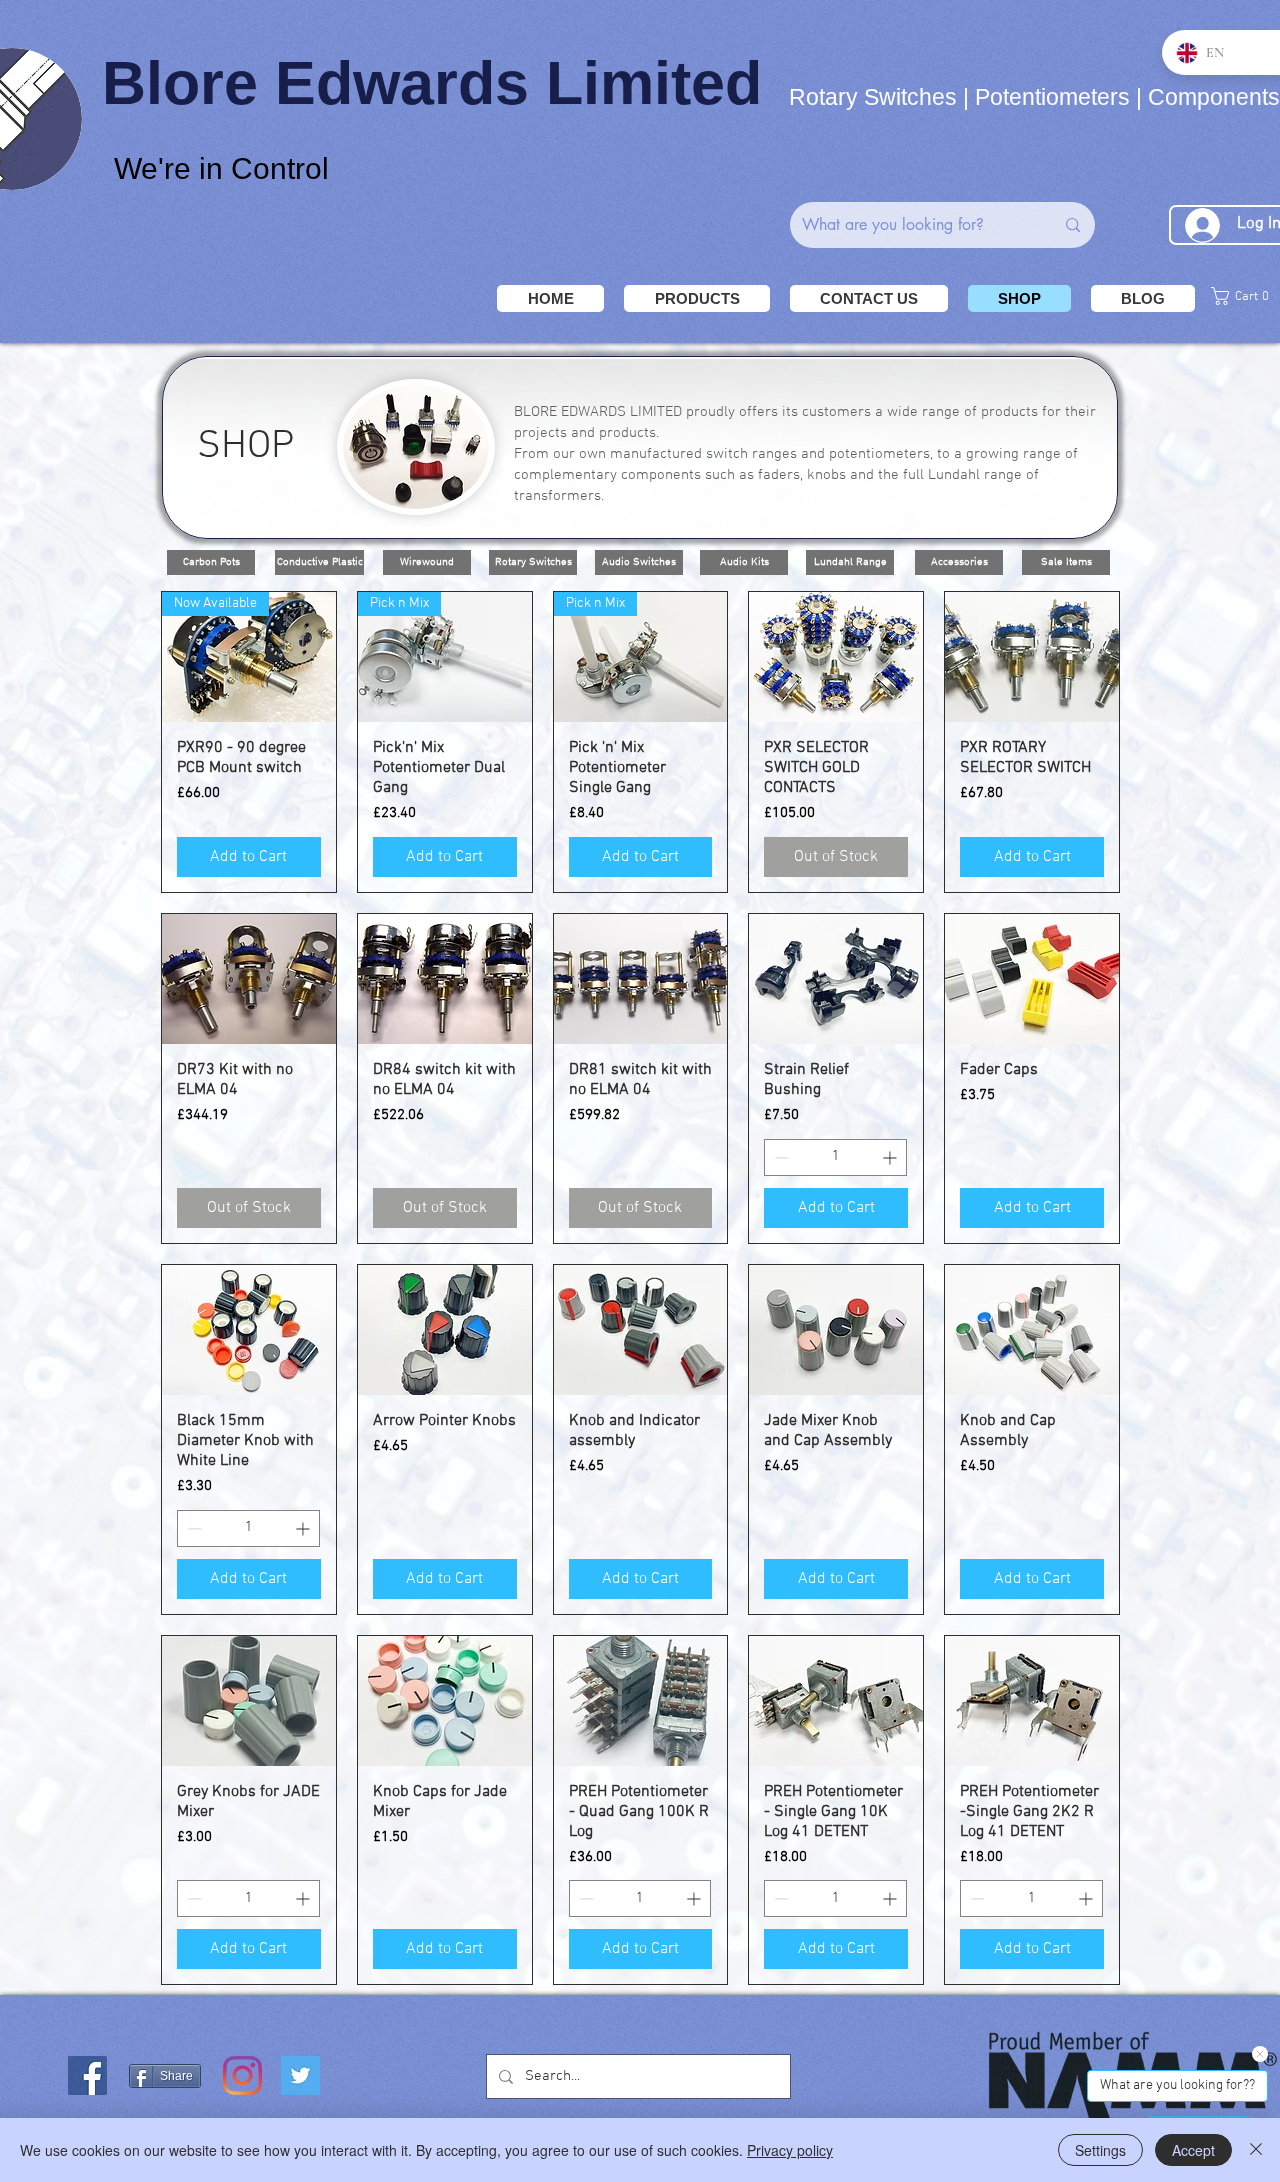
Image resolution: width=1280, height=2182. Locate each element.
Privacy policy (790, 2150)
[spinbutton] (835, 1157)
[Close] (1256, 2150)
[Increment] (891, 1157)
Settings (1100, 2150)
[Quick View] (836, 657)
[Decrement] (779, 1157)
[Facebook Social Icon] (87, 2075)
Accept (1193, 2150)
